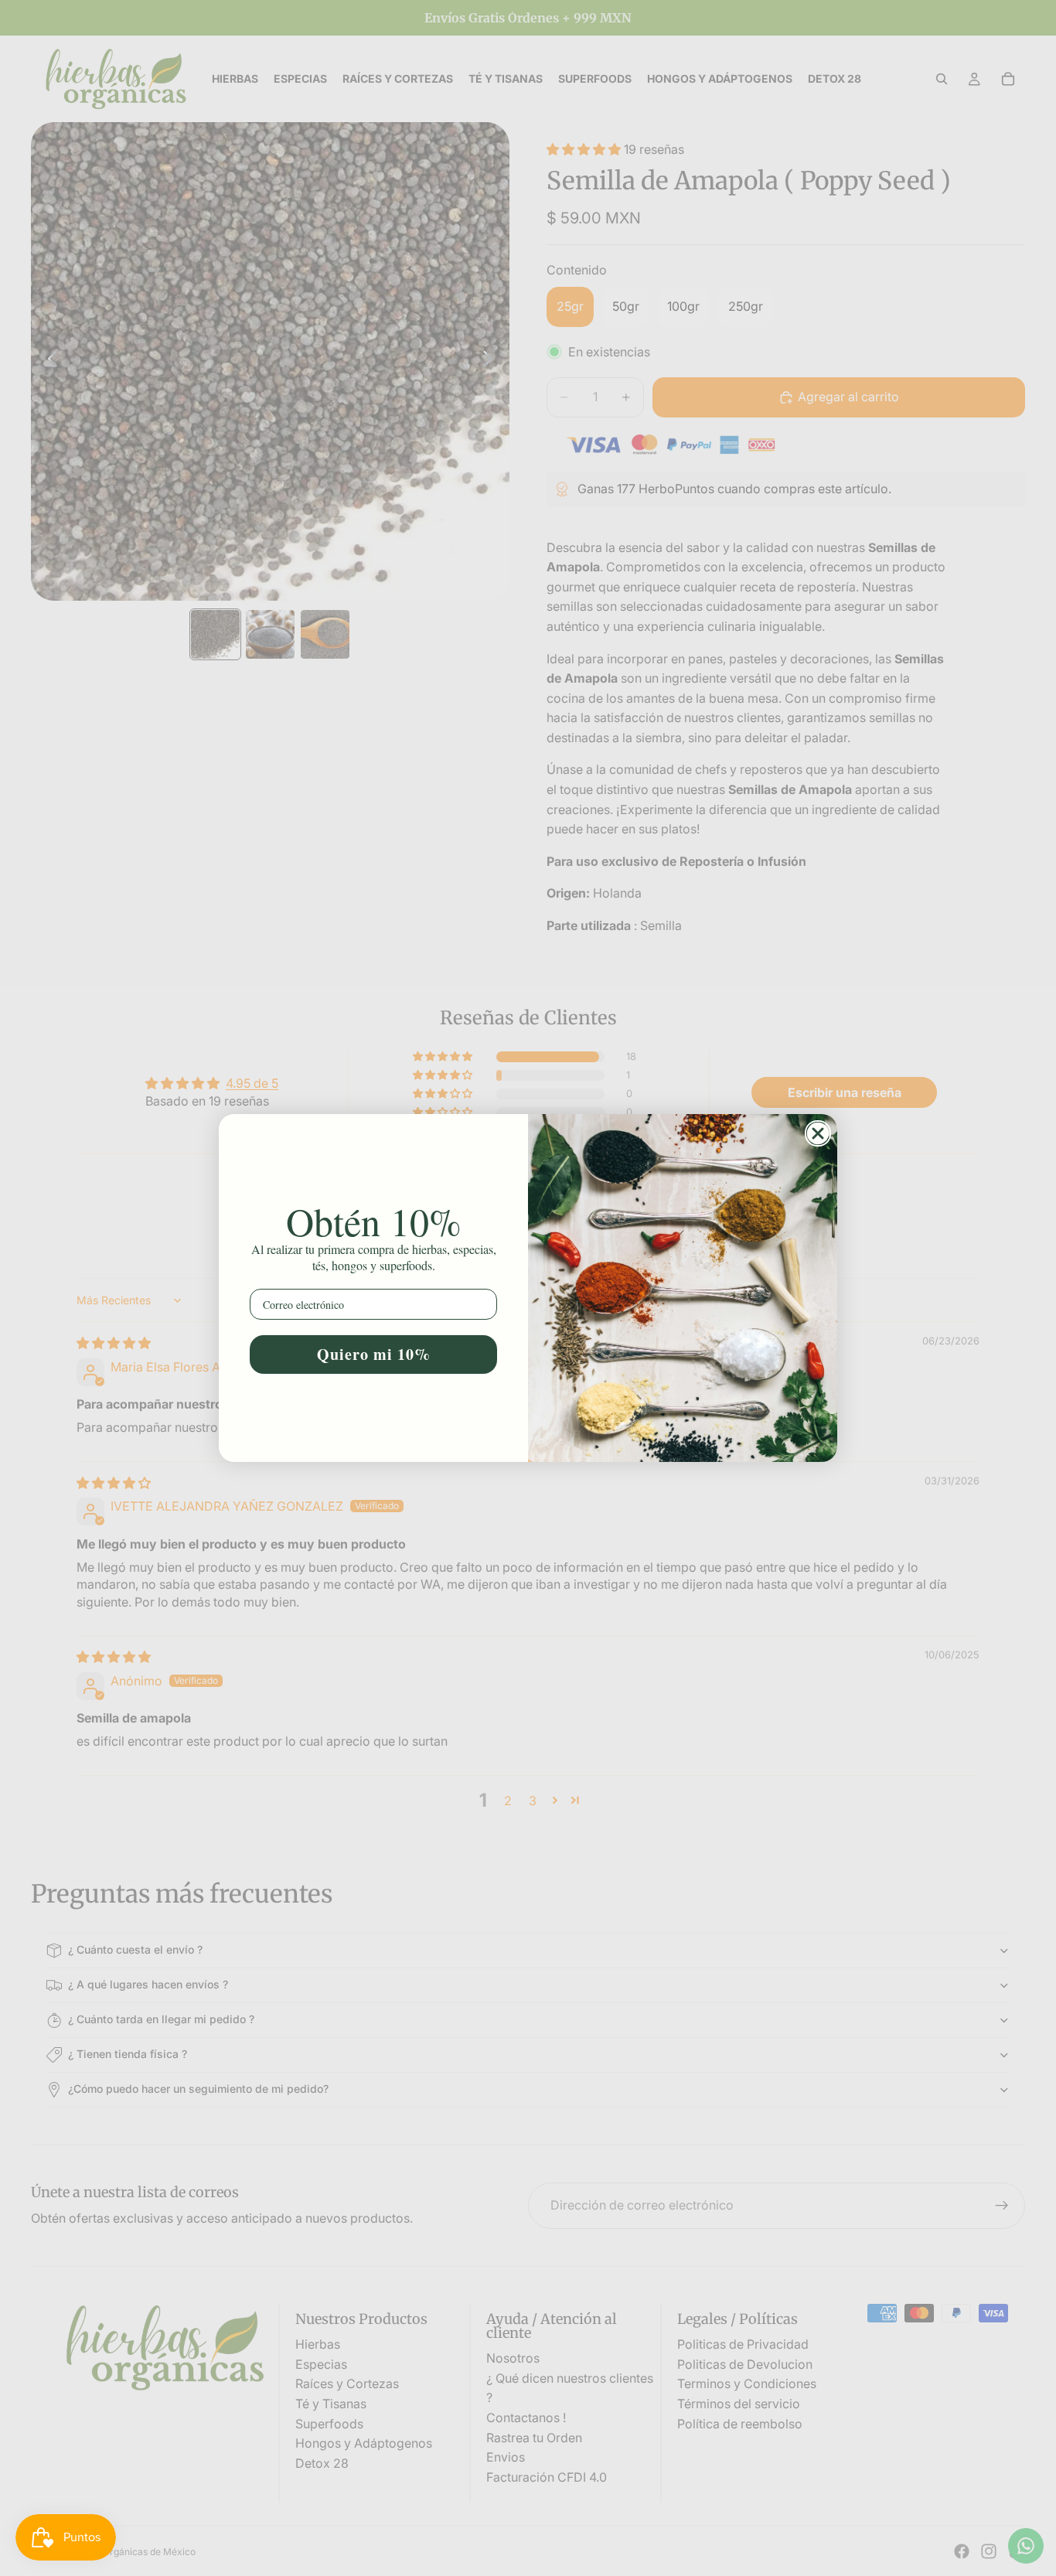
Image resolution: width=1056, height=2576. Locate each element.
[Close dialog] (818, 1133)
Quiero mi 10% (374, 1354)
